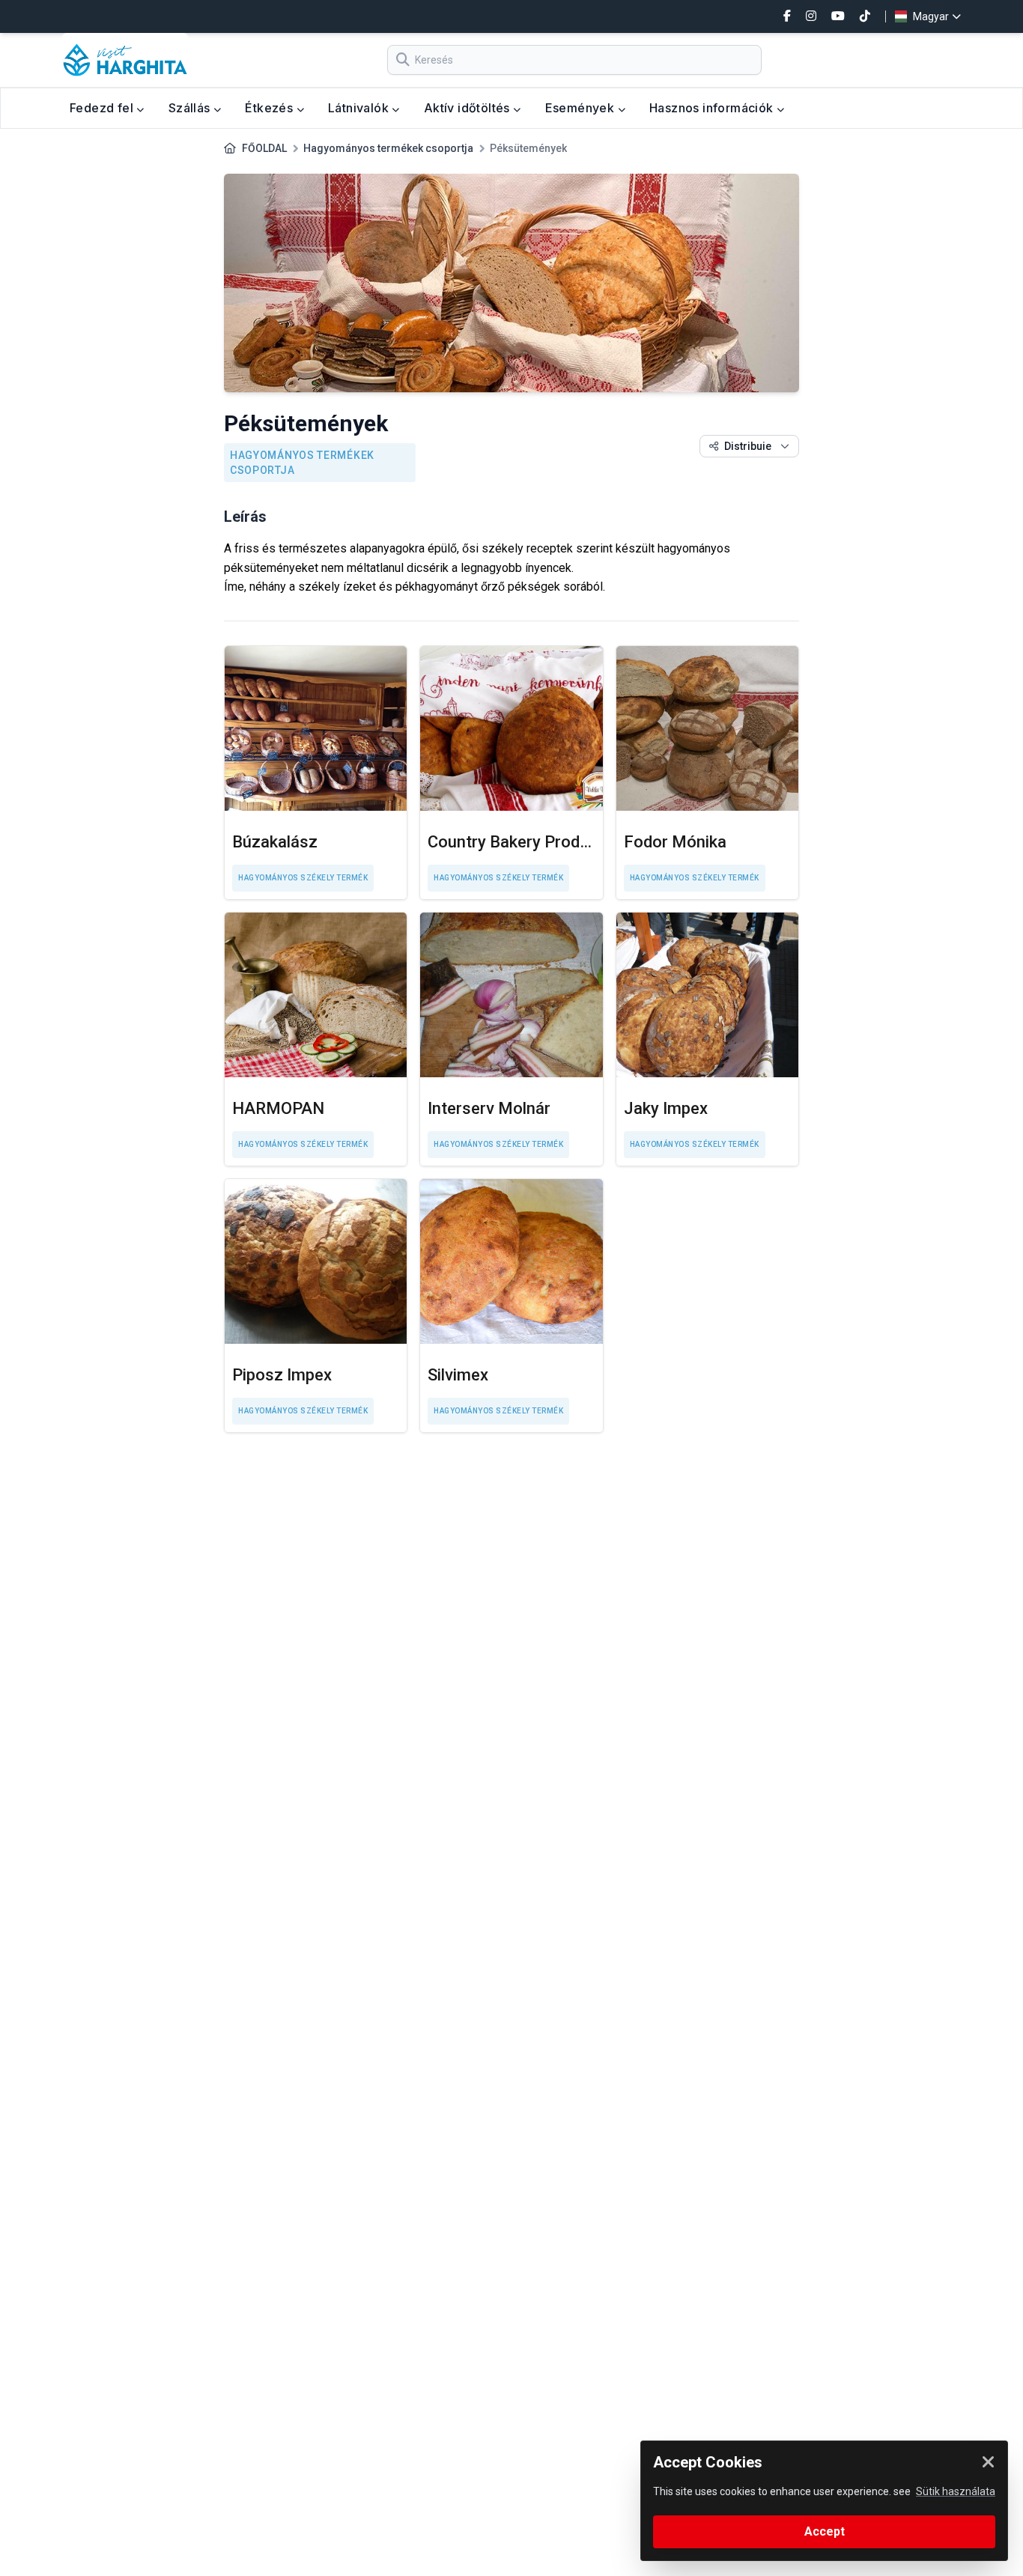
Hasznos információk (713, 108)
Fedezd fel (103, 108)
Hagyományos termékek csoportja (388, 148)
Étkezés (270, 108)
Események (582, 108)
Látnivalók (360, 108)
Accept (825, 2531)
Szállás (191, 108)
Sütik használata (956, 2491)
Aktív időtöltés (468, 108)
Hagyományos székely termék (303, 878)
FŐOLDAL (264, 148)
